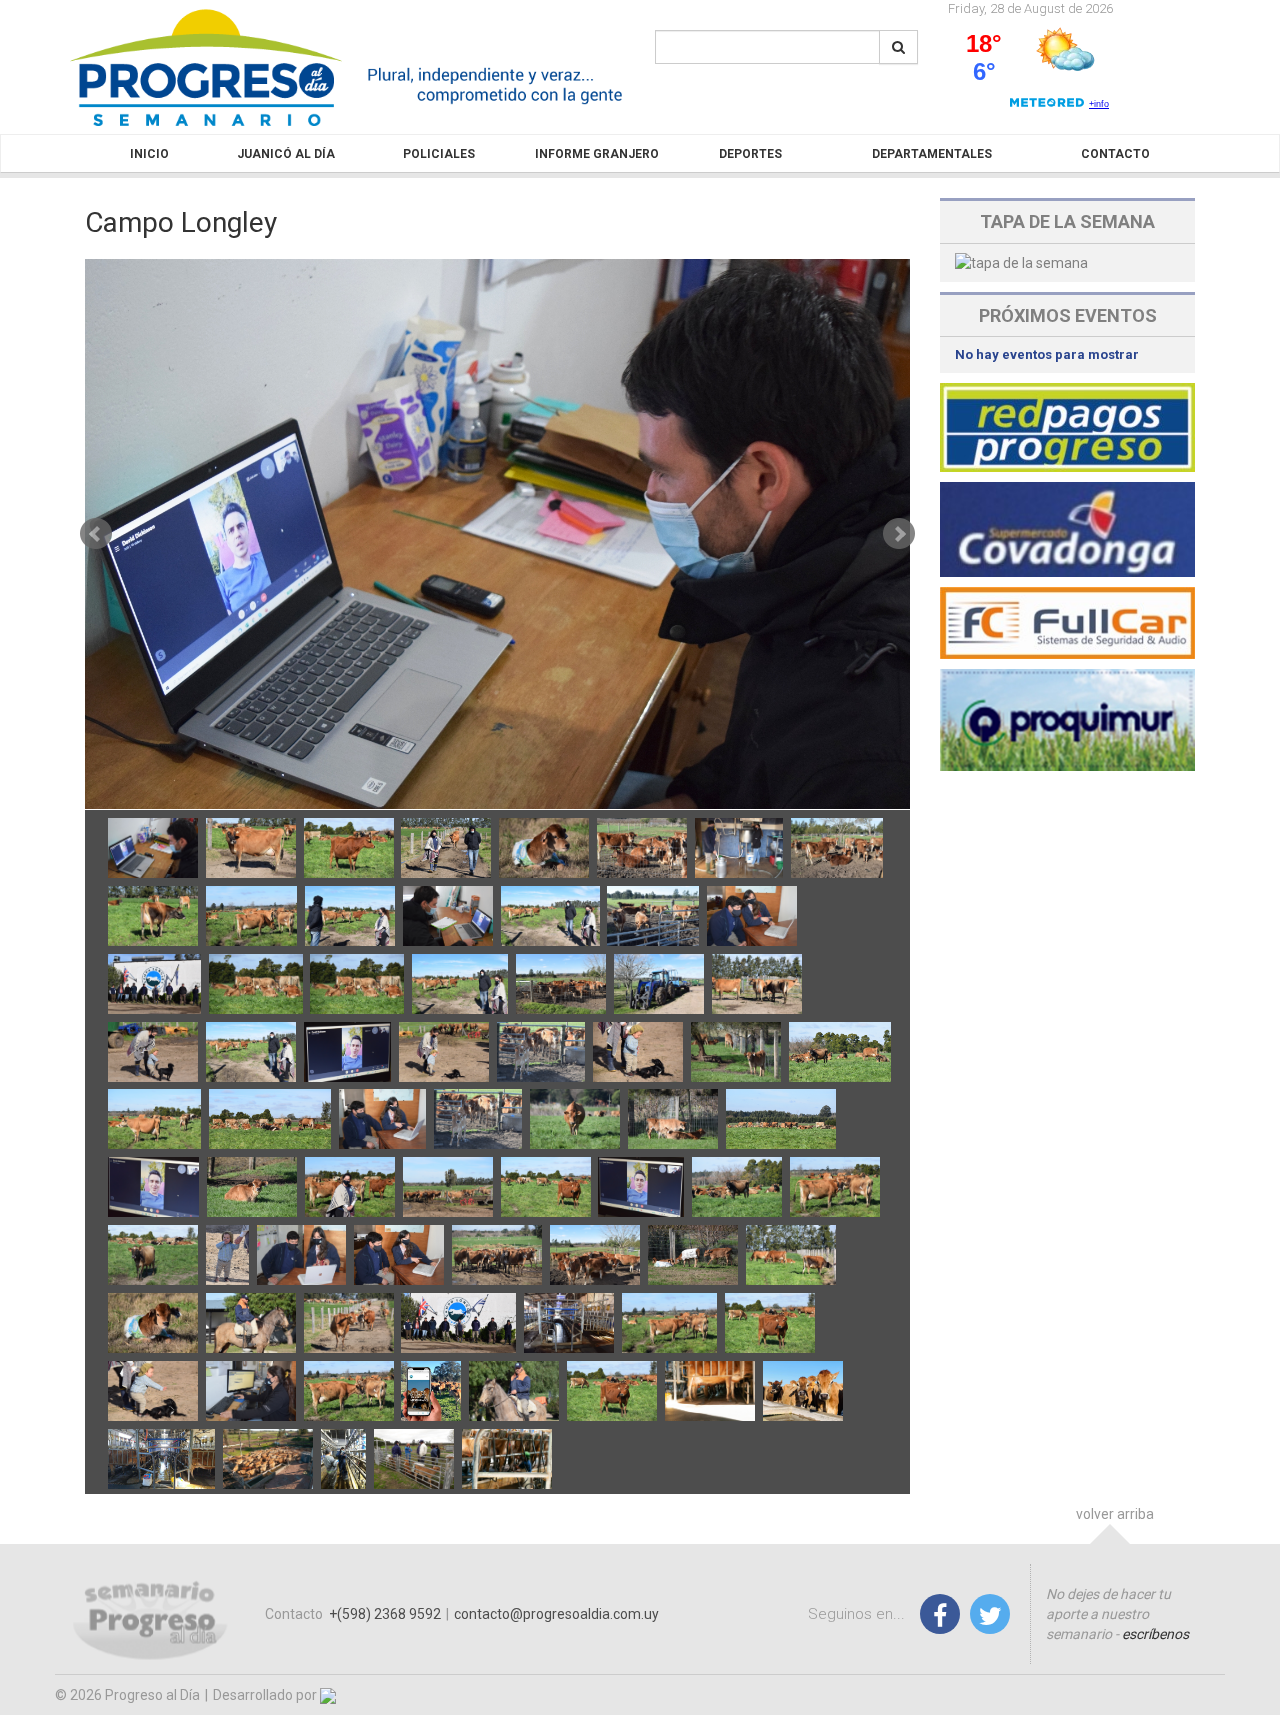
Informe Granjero (597, 154)
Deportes (750, 154)
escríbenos (1155, 1634)
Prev (96, 534)
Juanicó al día (286, 154)
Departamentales (932, 154)
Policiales (439, 154)
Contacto (1115, 154)
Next (899, 534)
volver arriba (1115, 1514)
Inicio (149, 154)
